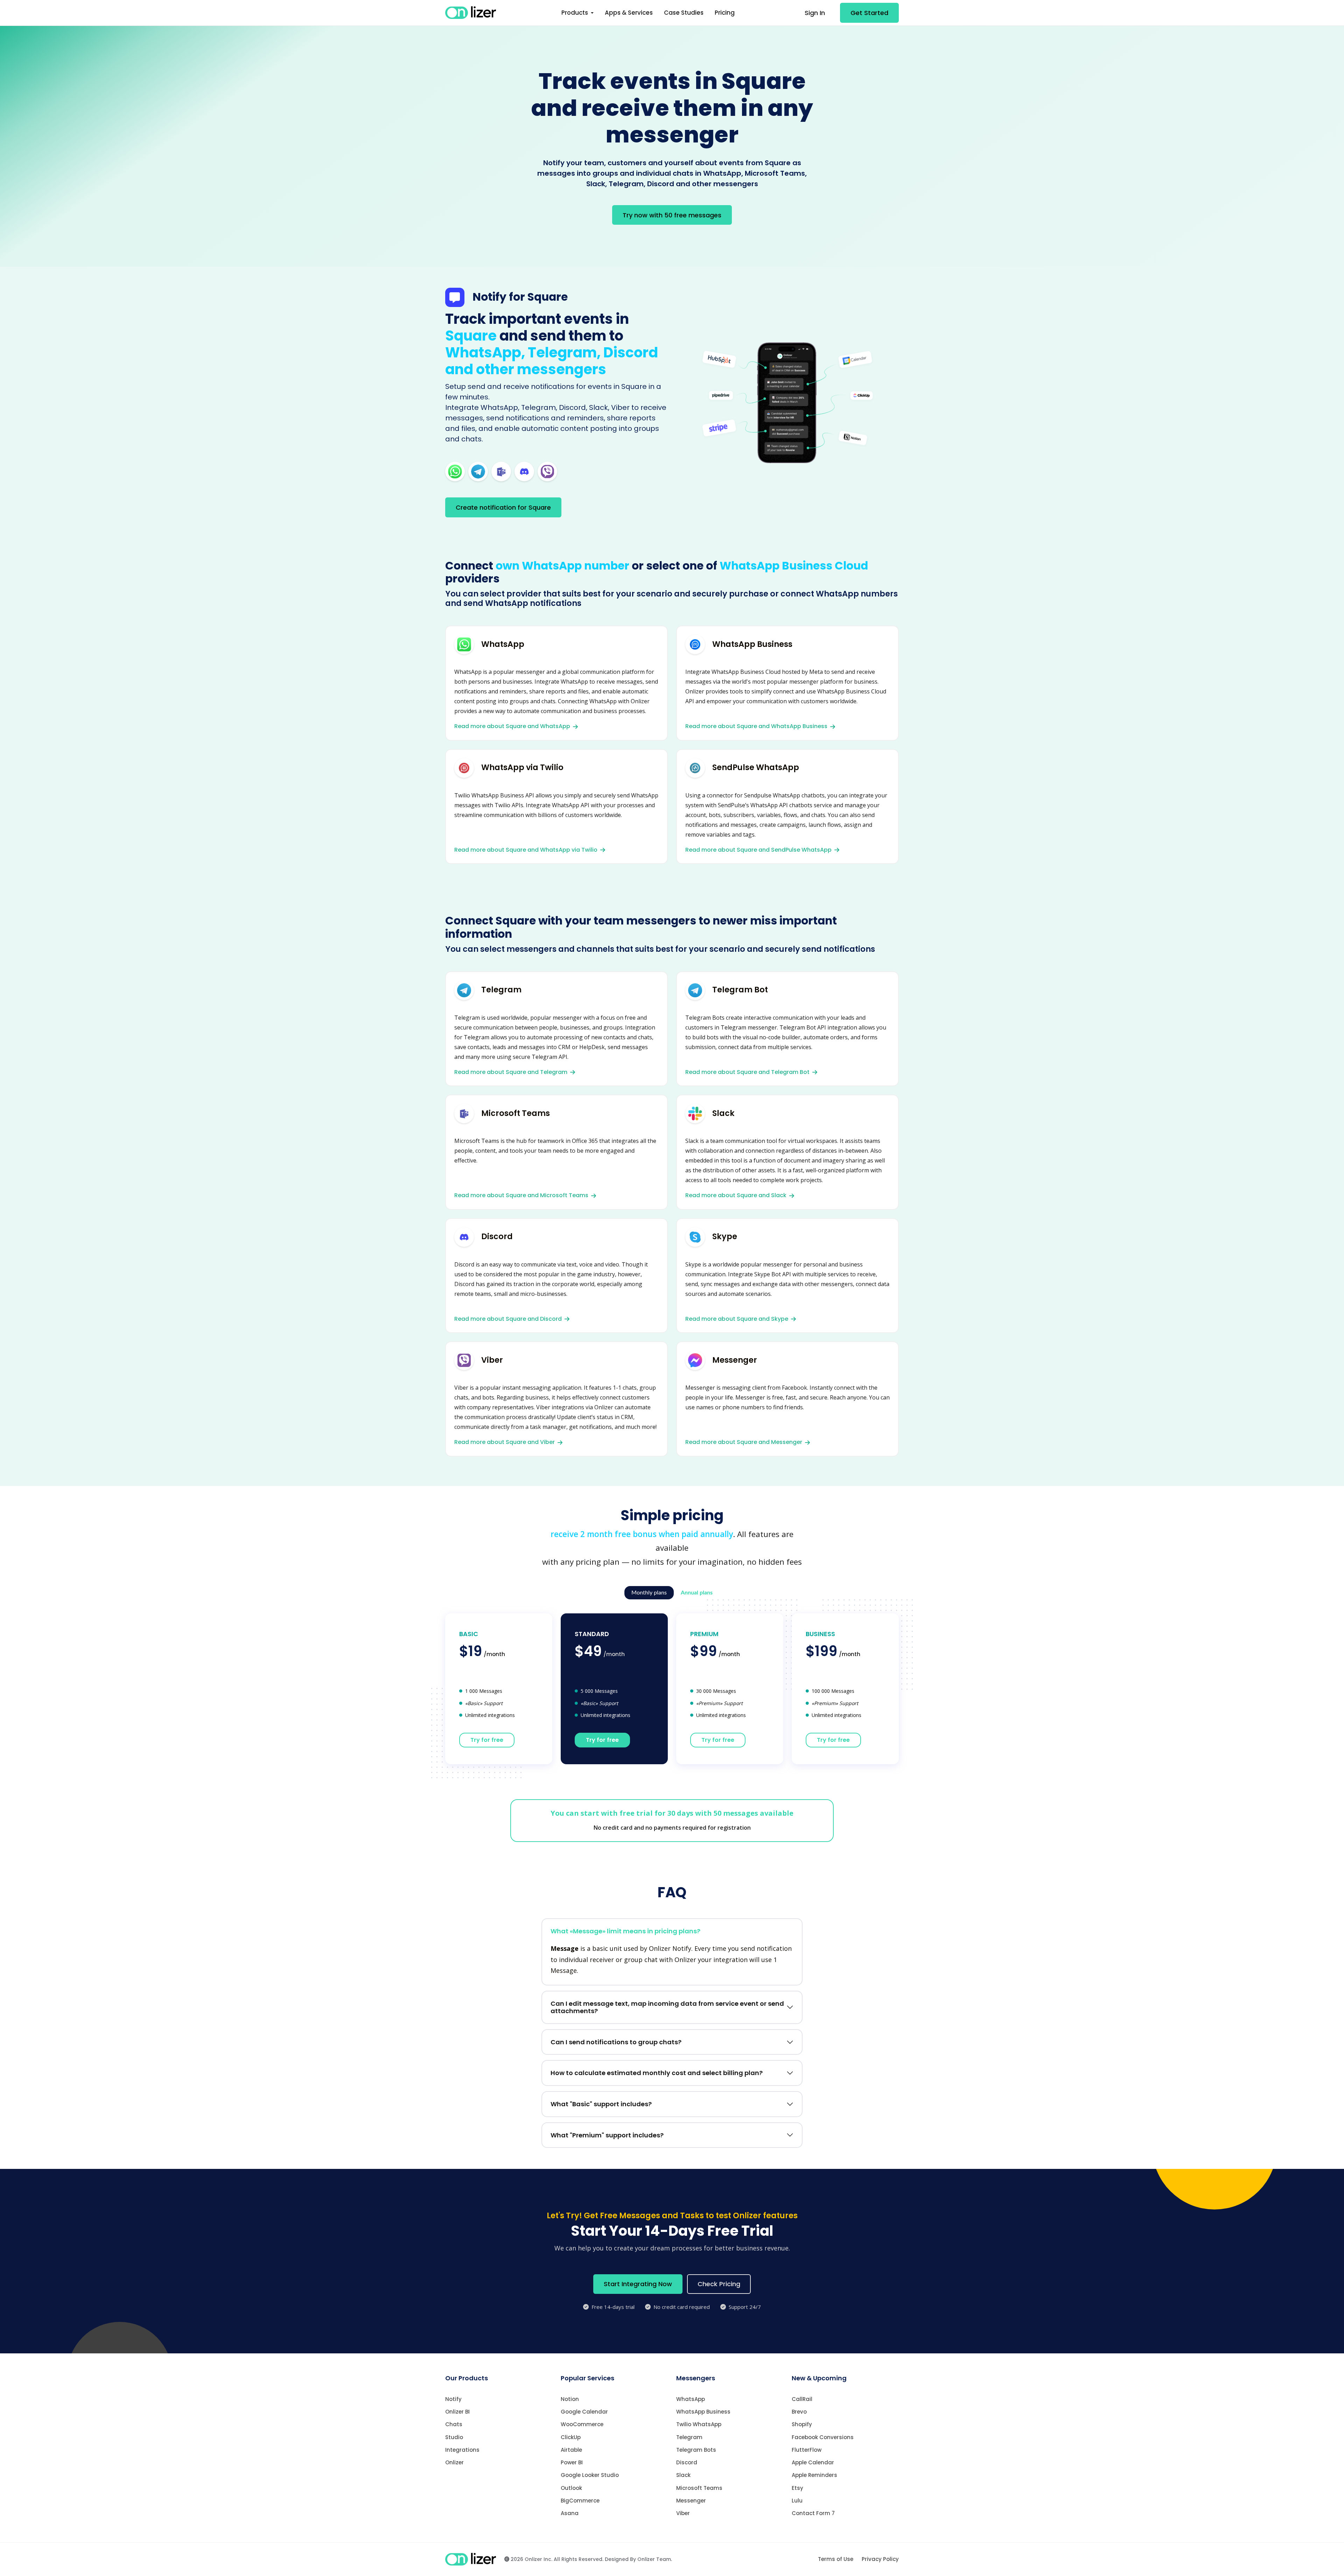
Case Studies (684, 13)
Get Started (869, 13)
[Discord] (524, 471)
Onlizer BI (457, 2412)
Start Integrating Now (638, 2284)
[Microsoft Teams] (501, 471)
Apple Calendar (813, 2462)
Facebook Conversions (823, 2437)
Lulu (797, 2501)
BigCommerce (580, 2501)
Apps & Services (629, 13)
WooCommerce (582, 2424)
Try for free (487, 1740)
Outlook (571, 2488)
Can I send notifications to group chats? (616, 2042)
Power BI (572, 2462)
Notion (570, 2399)
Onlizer (454, 2462)
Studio (454, 2437)
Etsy (797, 2488)
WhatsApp (691, 2399)
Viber (683, 2513)
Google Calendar (584, 2412)
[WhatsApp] (455, 471)
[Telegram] (478, 471)
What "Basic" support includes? (601, 2104)
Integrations (462, 2450)
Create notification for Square (503, 507)
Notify (453, 2399)
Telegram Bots (696, 2450)
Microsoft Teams (699, 2488)
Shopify (802, 2424)
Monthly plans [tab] (649, 1593)
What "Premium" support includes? (607, 2135)
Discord (687, 2462)
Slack (683, 2475)
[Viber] (547, 471)
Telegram (689, 2437)
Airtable (571, 2450)
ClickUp (571, 2437)
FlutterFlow (807, 2450)
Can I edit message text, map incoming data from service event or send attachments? (667, 2007)
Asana (570, 2513)
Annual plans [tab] (697, 1593)
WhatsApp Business (703, 2412)
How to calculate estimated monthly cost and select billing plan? (657, 2073)
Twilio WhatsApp (699, 2424)
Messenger (691, 2501)
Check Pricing (719, 2284)
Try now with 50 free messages (672, 215)
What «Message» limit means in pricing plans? (625, 1931)
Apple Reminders (814, 2475)
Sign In (815, 13)
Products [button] (575, 13)
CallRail (802, 2399)
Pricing (725, 13)
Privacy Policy (880, 2559)
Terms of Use (836, 2559)
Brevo (799, 2412)
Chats (454, 2424)
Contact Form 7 (813, 2513)
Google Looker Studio (590, 2475)
